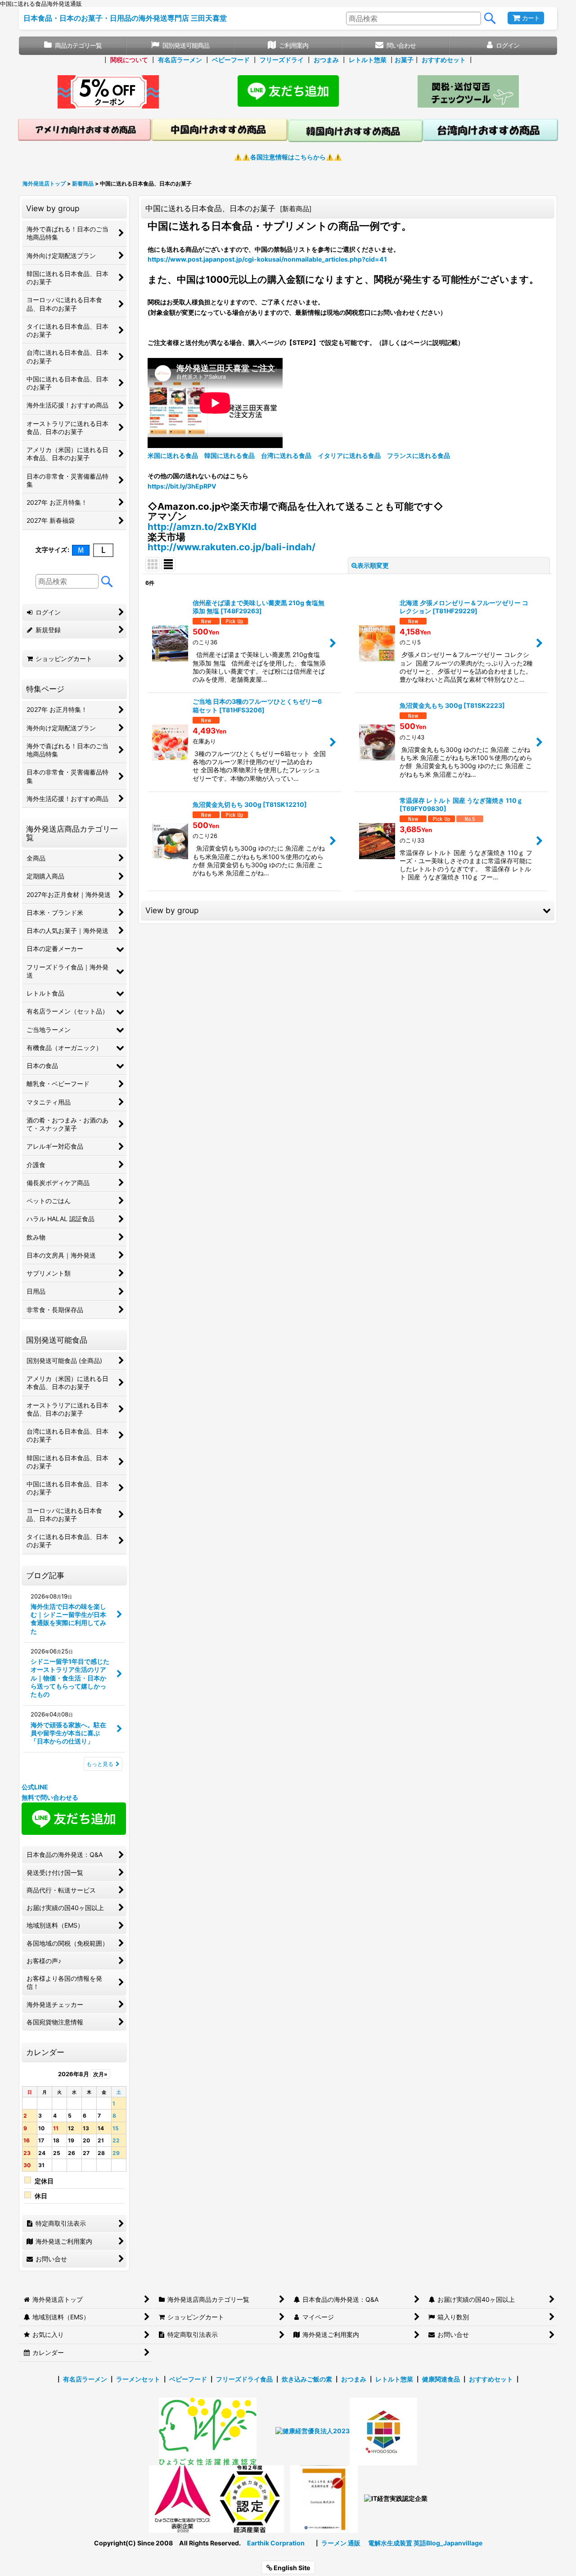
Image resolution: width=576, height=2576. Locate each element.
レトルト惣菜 (368, 60)
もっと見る (100, 1764)
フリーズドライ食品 (244, 2379)
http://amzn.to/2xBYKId (202, 527)
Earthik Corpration (276, 2543)
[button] (348, 910)
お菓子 (404, 60)
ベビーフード (231, 60)
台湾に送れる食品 (286, 455)
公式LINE (35, 1787)
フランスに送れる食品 (418, 455)
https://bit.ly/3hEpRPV (182, 486)
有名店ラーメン (180, 60)
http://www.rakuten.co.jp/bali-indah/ (232, 547)
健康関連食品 (441, 2379)
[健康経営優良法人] (309, 2431)
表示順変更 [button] (373, 565)
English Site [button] (291, 2568)
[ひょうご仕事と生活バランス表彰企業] (183, 2498)
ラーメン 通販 (341, 2543)
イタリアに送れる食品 (349, 455)
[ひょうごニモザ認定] (208, 2431)
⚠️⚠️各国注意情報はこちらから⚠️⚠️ (288, 157)
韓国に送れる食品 (229, 455)
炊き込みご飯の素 (307, 2379)
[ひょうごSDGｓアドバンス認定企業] (383, 2431)
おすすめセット (444, 60)
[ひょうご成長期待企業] (324, 2498)
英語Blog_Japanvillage (448, 2543)
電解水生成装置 (390, 2543)
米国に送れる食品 (173, 455)
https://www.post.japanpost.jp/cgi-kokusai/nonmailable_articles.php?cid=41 (267, 259)
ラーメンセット (138, 2379)
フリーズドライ (282, 60)
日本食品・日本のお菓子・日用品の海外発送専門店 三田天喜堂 (125, 18)
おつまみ (326, 60)
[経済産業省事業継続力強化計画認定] (250, 2498)
